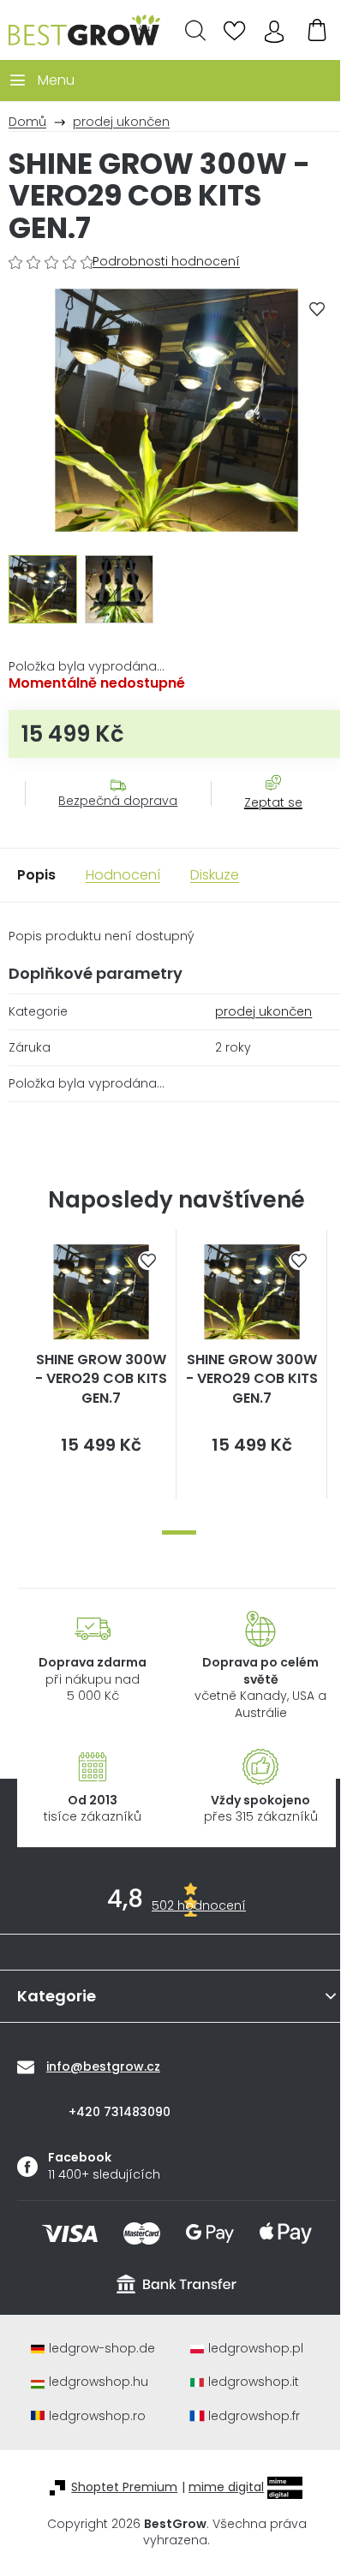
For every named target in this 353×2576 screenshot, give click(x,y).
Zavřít (264, 820)
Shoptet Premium (124, 2487)
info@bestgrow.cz (103, 2066)
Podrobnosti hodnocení (166, 262)
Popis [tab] (36, 875)
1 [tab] (179, 1532)
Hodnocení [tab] (123, 875)
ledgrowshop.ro (97, 2416)
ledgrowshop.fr (254, 2416)
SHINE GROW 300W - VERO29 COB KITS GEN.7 (101, 1379)
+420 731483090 (120, 2112)
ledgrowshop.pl (256, 2349)
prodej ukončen (263, 1011)
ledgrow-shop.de (102, 2349)
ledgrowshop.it (254, 2382)
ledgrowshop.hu (99, 2382)
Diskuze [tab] (215, 875)
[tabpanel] (101, 1365)
